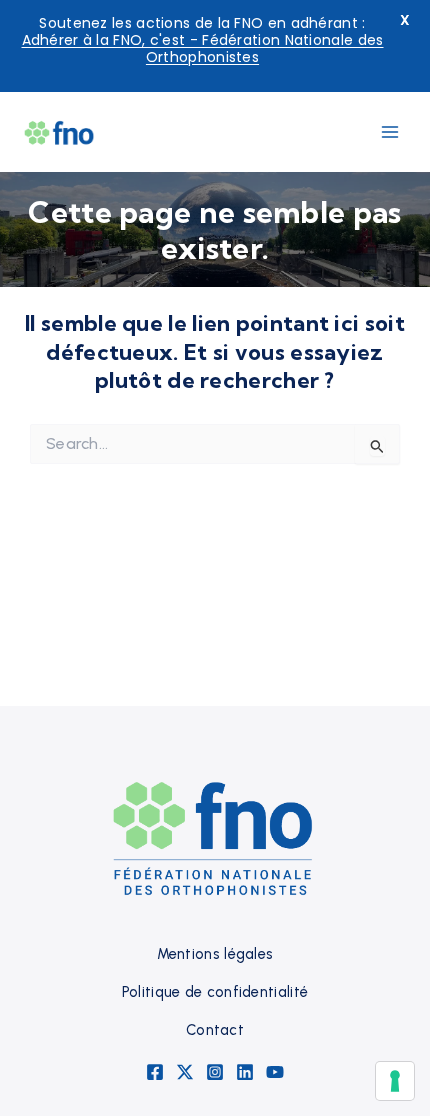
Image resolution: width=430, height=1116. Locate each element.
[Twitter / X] (185, 1072)
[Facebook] (155, 1072)
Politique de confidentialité (215, 992)
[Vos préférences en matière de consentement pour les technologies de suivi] (395, 1081)
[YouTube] (275, 1072)
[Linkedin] (245, 1072)
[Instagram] (215, 1072)
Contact (215, 1030)
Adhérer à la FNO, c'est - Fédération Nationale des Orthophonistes (203, 48)
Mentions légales (215, 954)
